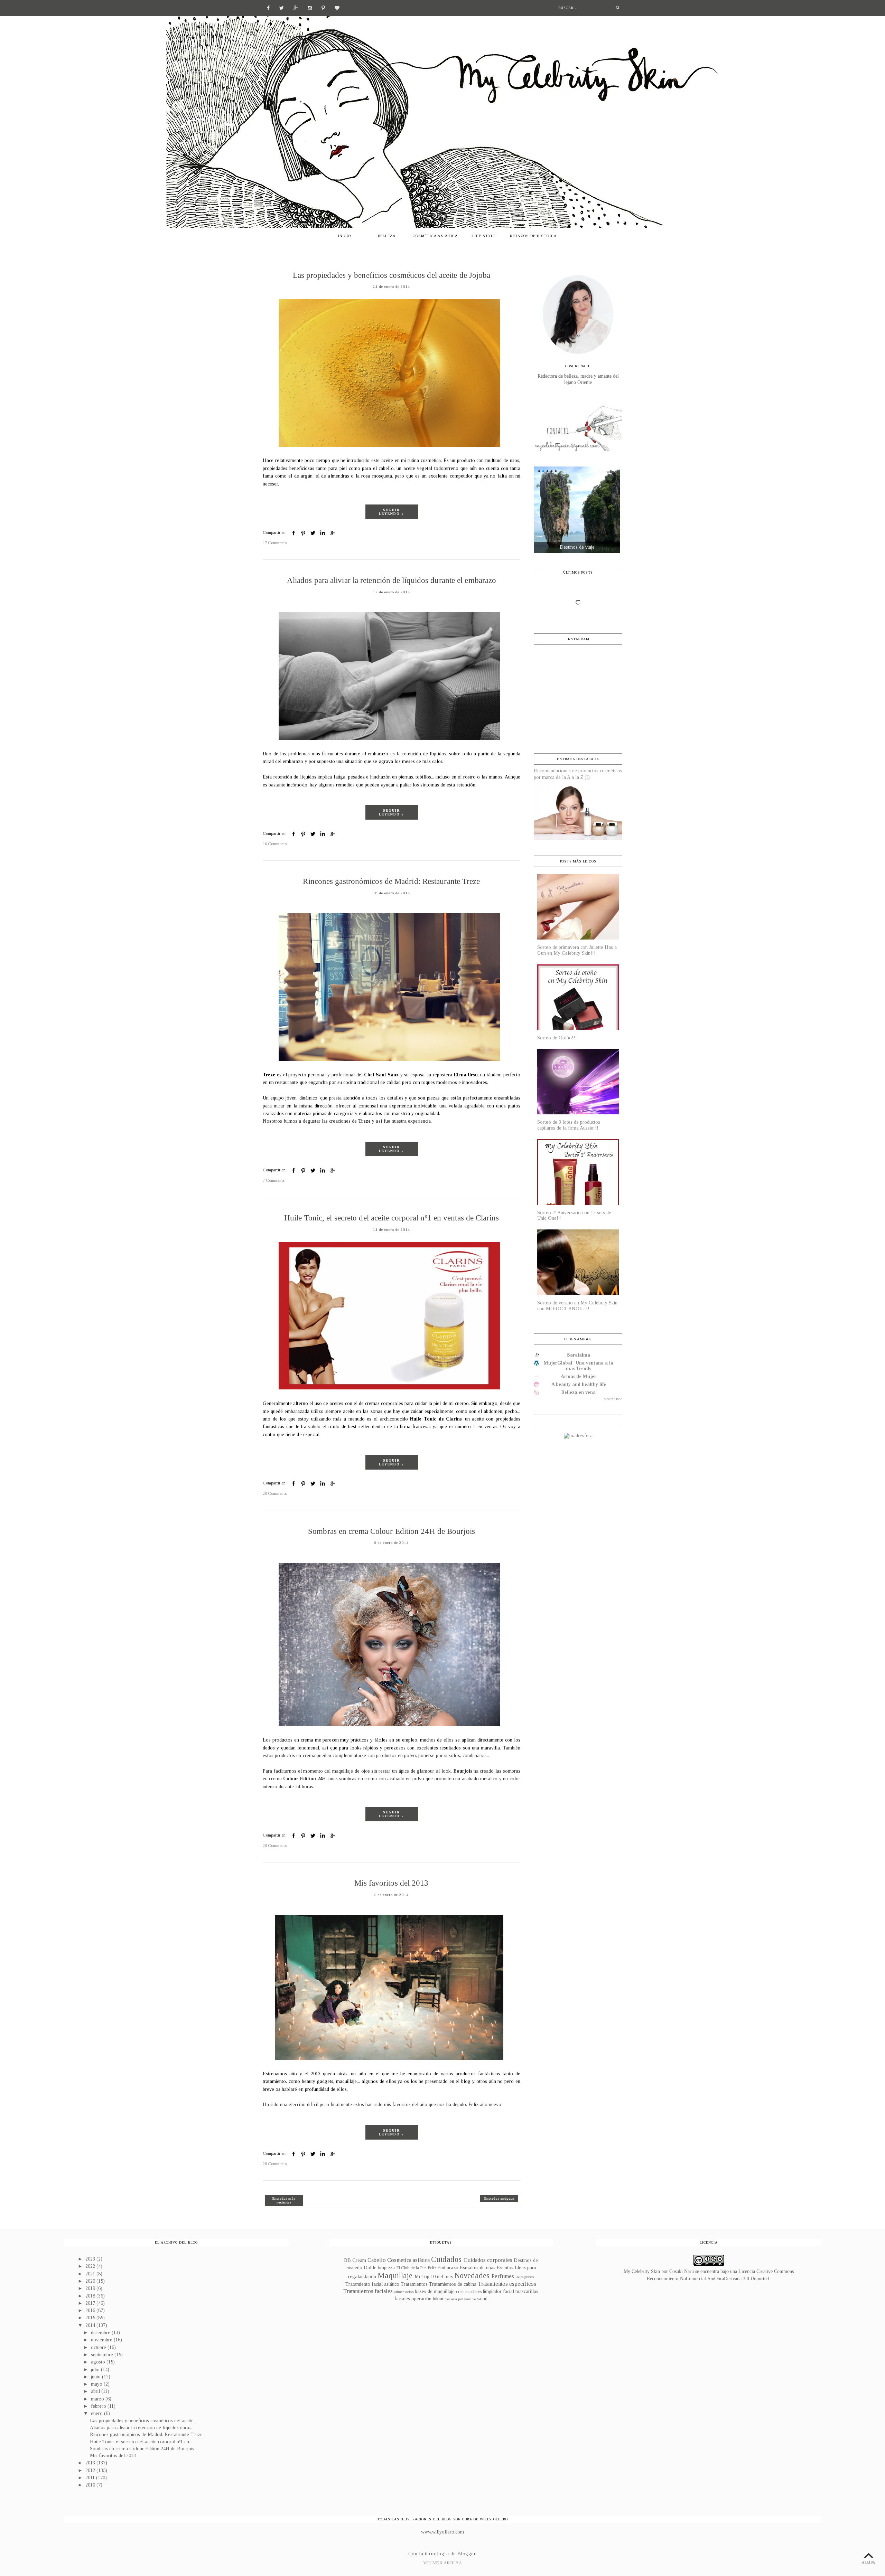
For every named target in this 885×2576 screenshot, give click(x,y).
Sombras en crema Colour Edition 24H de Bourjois (392, 1531)
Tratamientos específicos (507, 2284)
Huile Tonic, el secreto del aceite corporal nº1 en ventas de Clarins (392, 1218)
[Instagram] (310, 7)
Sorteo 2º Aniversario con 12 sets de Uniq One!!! (574, 1216)
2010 (91, 2485)
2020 (91, 2281)
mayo (97, 2384)
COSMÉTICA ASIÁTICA (436, 236)
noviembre (102, 2340)
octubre (99, 2347)
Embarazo (448, 2268)
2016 (91, 2310)
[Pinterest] (323, 7)
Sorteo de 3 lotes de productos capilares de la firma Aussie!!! (569, 1125)
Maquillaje (395, 2276)
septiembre (103, 2355)
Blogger (467, 2554)
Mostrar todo (613, 1399)
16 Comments (275, 844)
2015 (91, 2318)
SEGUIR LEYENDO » (392, 512)
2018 (91, 2296)
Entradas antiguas (499, 2198)
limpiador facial (498, 2291)
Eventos (505, 2268)
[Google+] (296, 7)
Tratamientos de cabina (453, 2284)
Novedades (472, 2276)
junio (96, 2377)
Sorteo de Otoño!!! (557, 1038)
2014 (91, 2325)
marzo (98, 2399)
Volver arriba (442, 2563)
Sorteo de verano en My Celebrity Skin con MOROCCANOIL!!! (577, 1306)
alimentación (404, 2292)
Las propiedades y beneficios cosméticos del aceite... (143, 2421)
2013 (91, 2463)
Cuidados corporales (488, 2260)
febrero (99, 2406)
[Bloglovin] (337, 7)
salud (482, 2299)
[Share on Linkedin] (323, 533)
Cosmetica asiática (408, 2260)
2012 (91, 2470)
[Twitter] (282, 7)
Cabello (377, 2260)
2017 (91, 2303)
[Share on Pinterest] (303, 533)
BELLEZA (387, 236)
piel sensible (467, 2299)
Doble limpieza (379, 2268)
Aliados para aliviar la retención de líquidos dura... (141, 2428)
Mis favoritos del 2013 (391, 1883)
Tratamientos (414, 2284)
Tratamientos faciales (368, 2291)
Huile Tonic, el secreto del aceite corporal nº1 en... (141, 2442)
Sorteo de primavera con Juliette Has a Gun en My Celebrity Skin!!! (577, 950)
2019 (91, 2288)
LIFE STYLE (484, 236)
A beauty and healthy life (579, 1384)
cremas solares (469, 2292)
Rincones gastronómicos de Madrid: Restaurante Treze (391, 881)
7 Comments (274, 1180)
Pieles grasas (525, 2277)
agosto (99, 2362)
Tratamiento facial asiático (372, 2284)
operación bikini (427, 2299)
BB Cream (355, 2260)
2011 (91, 2478)
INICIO (344, 236)
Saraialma (579, 1355)
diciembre (101, 2333)
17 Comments (275, 543)
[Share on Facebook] (294, 533)
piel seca (451, 2299)
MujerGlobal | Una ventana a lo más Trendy (579, 1366)
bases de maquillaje (435, 2291)
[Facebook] (268, 7)
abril (96, 2391)
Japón (370, 2277)
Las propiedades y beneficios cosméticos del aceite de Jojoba (392, 275)
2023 (91, 2259)
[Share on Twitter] (313, 533)
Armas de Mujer (579, 1376)
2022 (91, 2266)
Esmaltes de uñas (478, 2268)
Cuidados (446, 2259)
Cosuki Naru (682, 2271)
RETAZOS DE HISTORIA (533, 236)
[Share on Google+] (332, 533)
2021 (91, 2274)
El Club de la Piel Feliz (416, 2268)
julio (96, 2370)
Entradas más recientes (284, 2200)
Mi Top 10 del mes (434, 2277)
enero (97, 2413)
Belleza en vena (579, 1392)
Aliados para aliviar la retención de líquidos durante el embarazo (392, 580)
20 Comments (275, 1493)
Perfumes (503, 2276)
